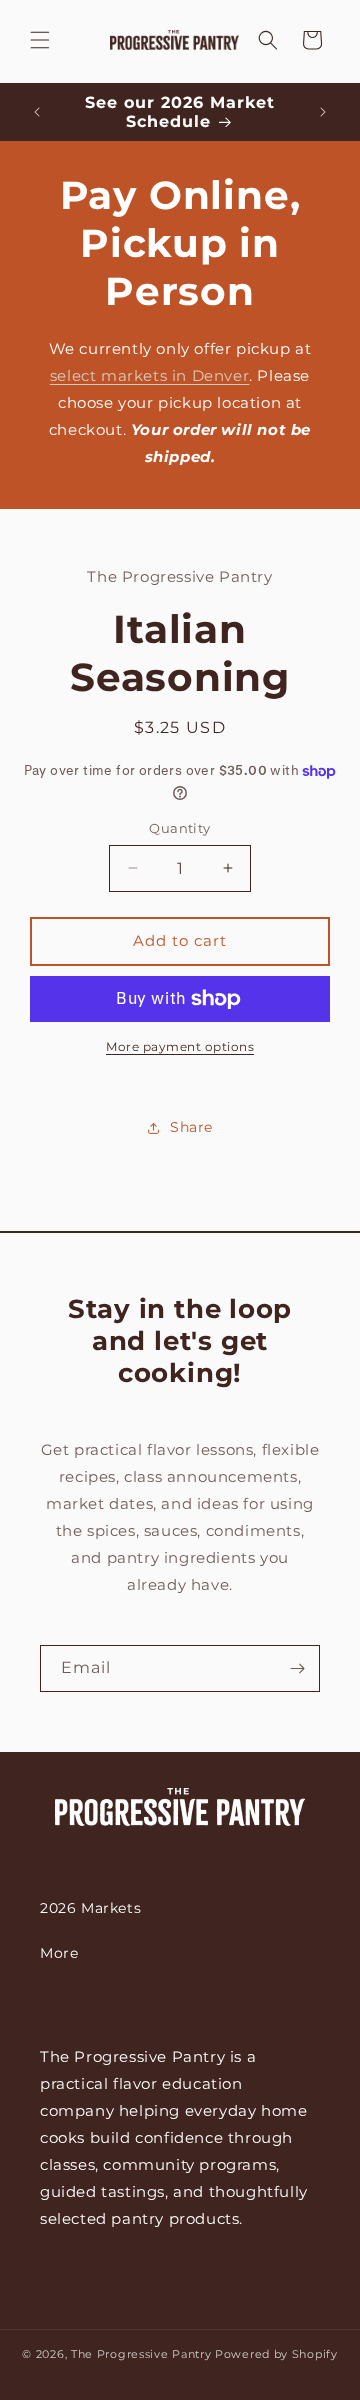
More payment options (180, 1046)
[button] (40, 40)
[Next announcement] (323, 112)
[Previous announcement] (37, 112)
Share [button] (191, 1127)
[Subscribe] (297, 1668)
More (59, 1953)
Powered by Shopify (276, 2354)
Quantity (179, 828)
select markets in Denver (149, 375)
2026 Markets (90, 1908)
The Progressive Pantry (141, 2354)
